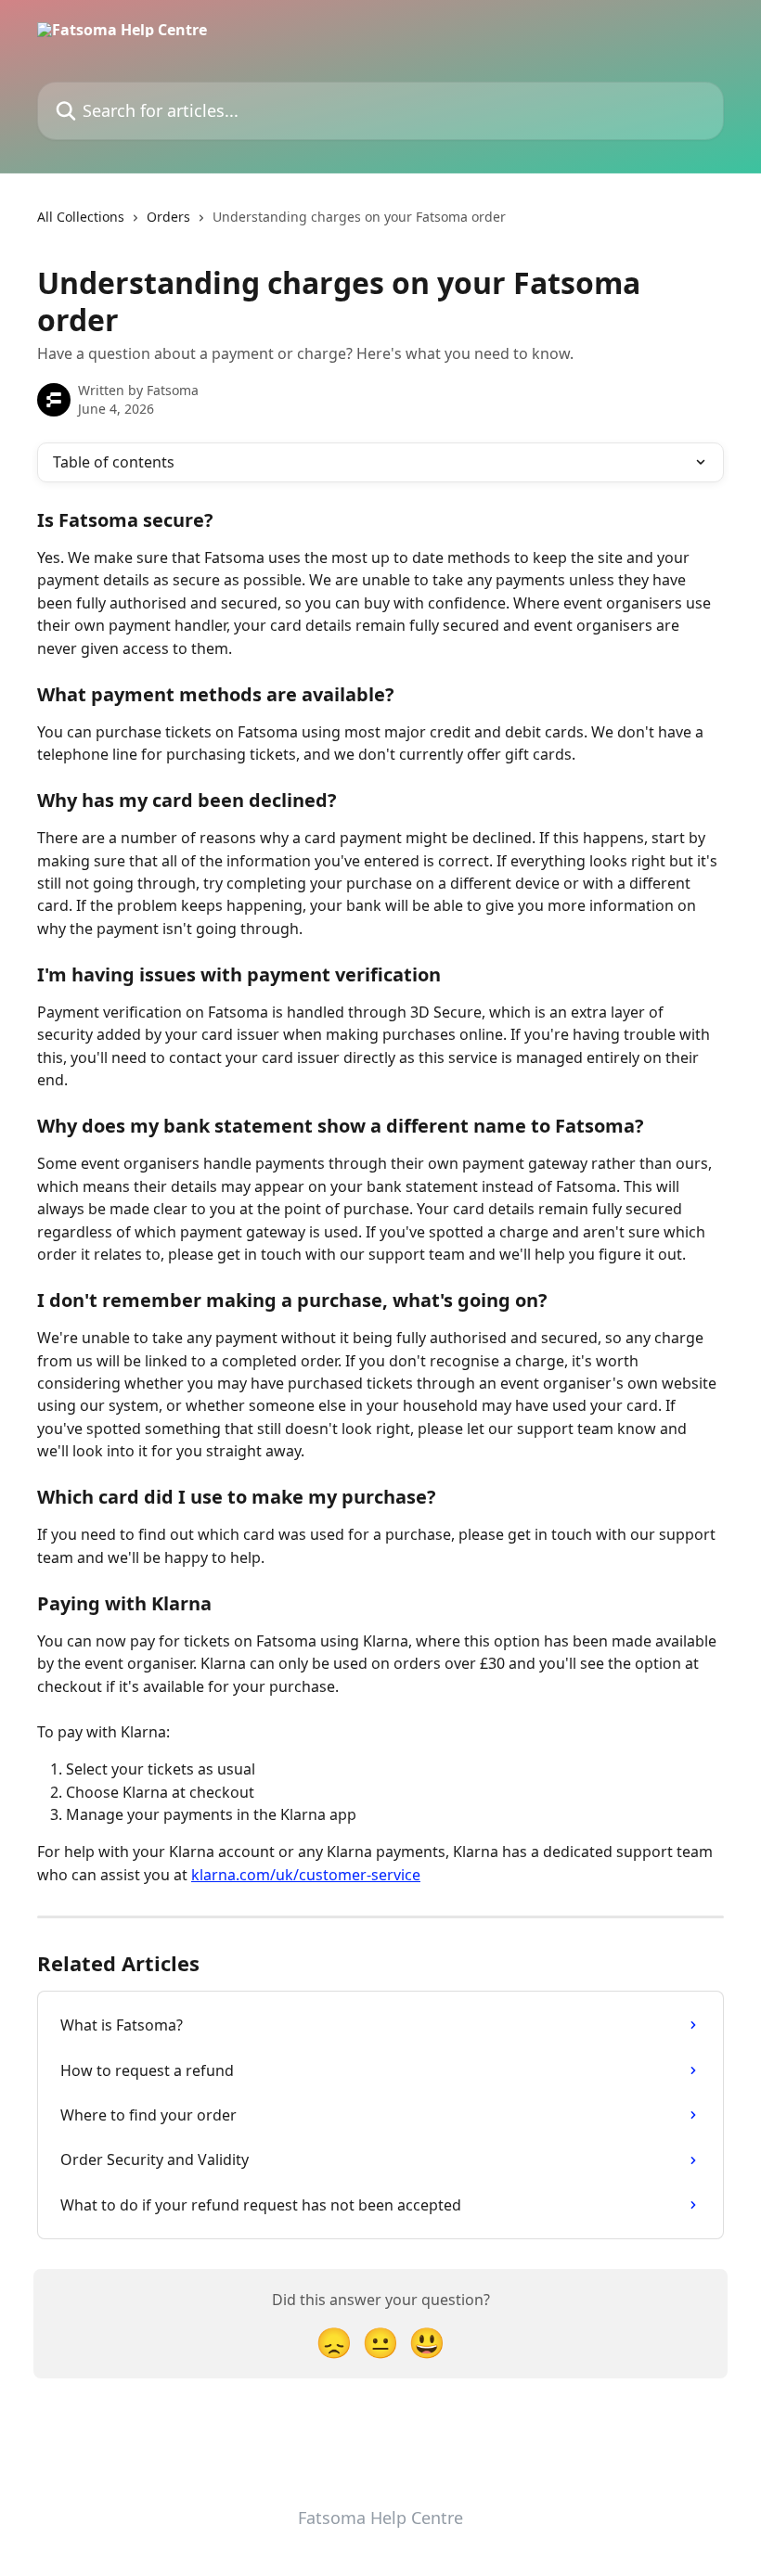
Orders (168, 217)
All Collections (81, 217)
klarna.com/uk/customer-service (306, 1875)
